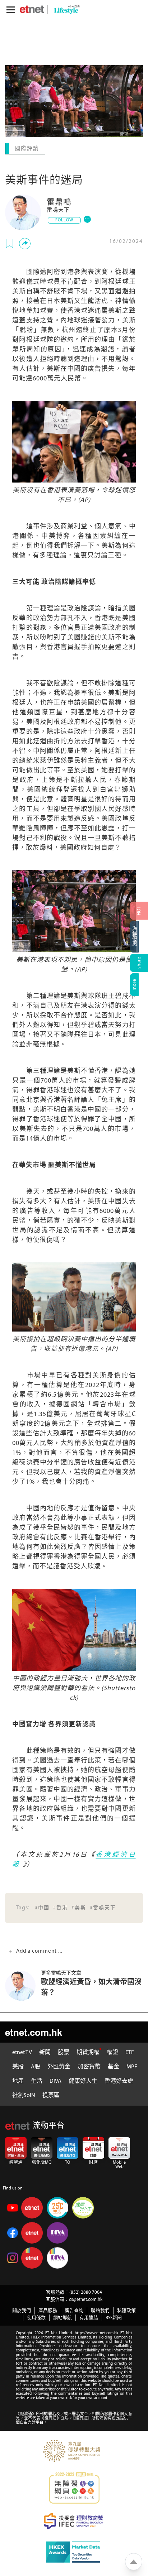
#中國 (42, 1907)
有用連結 (89, 2317)
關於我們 (22, 2310)
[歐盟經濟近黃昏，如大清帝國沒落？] (23, 1985)
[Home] (32, 9)
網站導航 (63, 2317)
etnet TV (22, 2052)
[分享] (25, 243)
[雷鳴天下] (23, 212)
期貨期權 (88, 2052)
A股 (36, 2066)
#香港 (61, 1907)
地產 (18, 2081)
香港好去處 (119, 2081)
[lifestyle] (65, 9)
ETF (130, 2052)
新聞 (45, 2052)
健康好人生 (83, 2081)
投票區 (51, 2095)
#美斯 (79, 1907)
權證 (112, 2052)
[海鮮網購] (139, 937)
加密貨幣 (89, 2066)
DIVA (55, 2081)
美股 (18, 2066)
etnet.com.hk (34, 2031)
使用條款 (36, 2317)
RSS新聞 (114, 2317)
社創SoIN (24, 2095)
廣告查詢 (74, 2310)
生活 (37, 2081)
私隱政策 (126, 2310)
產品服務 (48, 2310)
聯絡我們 (100, 2310)
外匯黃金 (59, 2066)
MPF (132, 2066)
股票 (64, 2052)
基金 (114, 2066)
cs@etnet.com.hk (86, 2299)
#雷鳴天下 (103, 1907)
